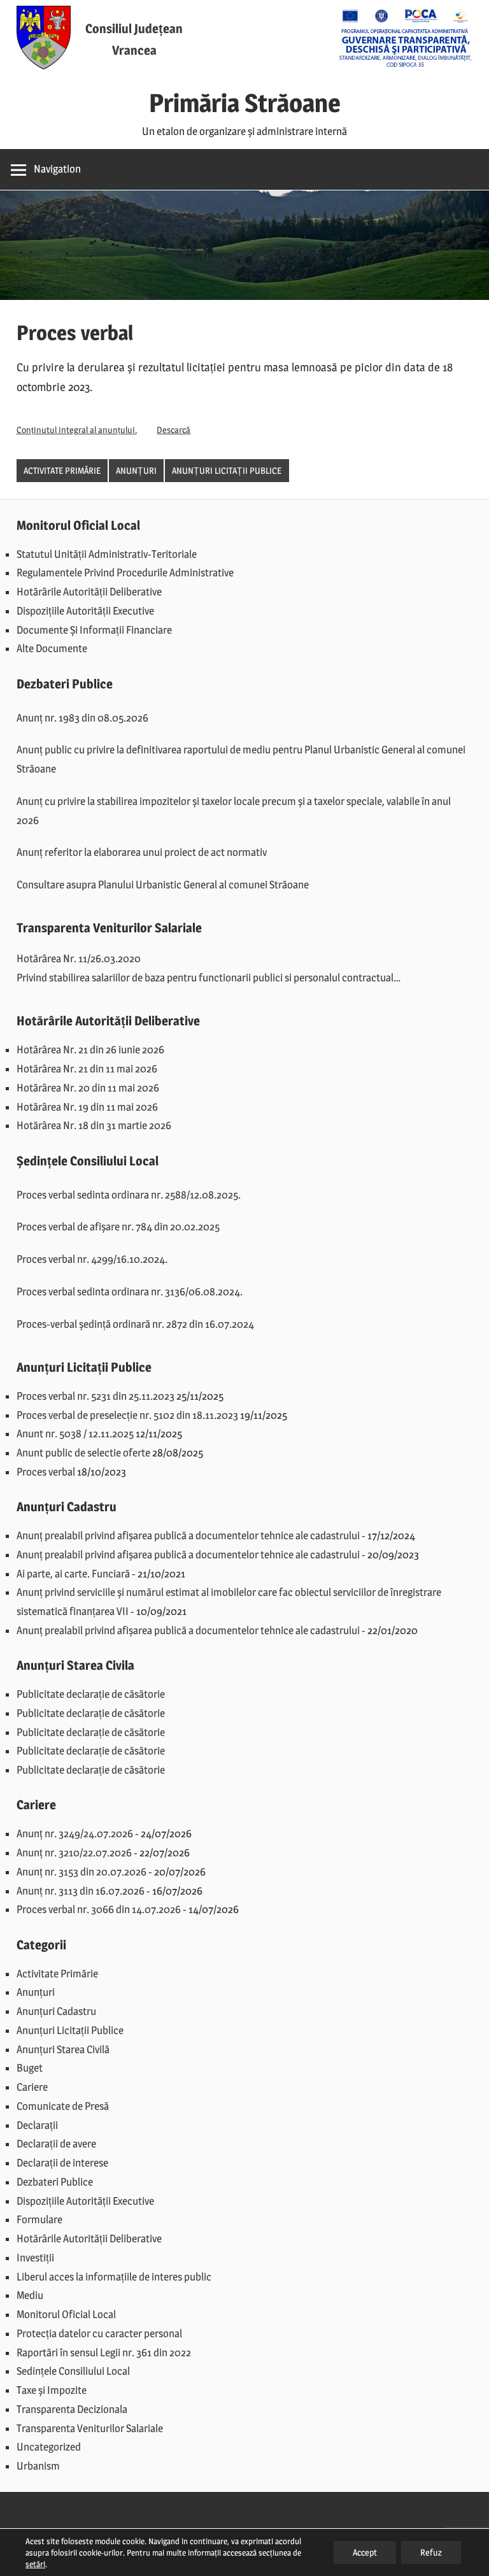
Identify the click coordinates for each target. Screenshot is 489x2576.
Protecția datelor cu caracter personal (99, 2333)
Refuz (431, 2552)
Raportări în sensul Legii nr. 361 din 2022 (104, 2352)
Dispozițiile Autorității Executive (85, 611)
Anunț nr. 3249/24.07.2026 (75, 1833)
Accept (365, 2552)
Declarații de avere (56, 2144)
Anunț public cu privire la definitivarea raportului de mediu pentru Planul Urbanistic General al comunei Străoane (241, 759)
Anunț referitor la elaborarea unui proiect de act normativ (142, 852)
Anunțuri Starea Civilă (63, 2049)
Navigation (57, 169)
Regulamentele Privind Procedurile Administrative (125, 573)
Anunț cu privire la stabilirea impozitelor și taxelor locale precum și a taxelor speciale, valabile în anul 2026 (234, 811)
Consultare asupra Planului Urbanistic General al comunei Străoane (163, 885)
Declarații (37, 2125)
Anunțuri (136, 470)
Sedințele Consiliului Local (73, 2371)
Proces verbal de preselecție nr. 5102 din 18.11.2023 (127, 1415)
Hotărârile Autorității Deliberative (89, 592)
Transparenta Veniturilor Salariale (90, 2428)
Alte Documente (52, 648)
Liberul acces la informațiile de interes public (114, 2277)
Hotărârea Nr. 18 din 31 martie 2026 (94, 1125)
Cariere (32, 2087)
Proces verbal (46, 1472)
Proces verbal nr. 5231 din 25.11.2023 (96, 1396)
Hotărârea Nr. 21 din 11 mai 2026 (87, 1069)
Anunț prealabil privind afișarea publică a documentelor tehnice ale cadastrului (188, 1535)
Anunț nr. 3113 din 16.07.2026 (81, 1891)
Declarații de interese (62, 2163)
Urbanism (38, 2466)
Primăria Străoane (245, 103)
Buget (30, 2068)
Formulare (39, 2219)
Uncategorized (49, 2447)
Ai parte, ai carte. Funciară (73, 1574)
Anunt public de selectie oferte (83, 1453)
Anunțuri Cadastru (56, 2011)
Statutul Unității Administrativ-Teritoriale (107, 554)
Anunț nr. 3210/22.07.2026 (74, 1853)
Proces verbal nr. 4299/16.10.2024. (92, 1259)
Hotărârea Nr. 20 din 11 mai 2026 (88, 1088)
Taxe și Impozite (52, 2390)
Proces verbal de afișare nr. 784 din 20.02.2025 (118, 1227)
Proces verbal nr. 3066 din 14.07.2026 (99, 1909)
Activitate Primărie (62, 470)
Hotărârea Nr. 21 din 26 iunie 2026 (90, 1050)
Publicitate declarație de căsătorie (91, 1694)
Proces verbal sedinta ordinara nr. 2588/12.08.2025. (129, 1195)
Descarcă (174, 430)
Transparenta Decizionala (72, 2409)
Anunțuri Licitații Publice (227, 470)
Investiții (35, 2258)
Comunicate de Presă (63, 2106)
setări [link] (35, 2564)
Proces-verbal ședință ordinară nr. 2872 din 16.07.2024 (135, 1324)
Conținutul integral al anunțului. (77, 430)
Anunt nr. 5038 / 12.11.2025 (75, 1434)
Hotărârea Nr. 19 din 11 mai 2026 (87, 1107)
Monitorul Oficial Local (66, 2314)
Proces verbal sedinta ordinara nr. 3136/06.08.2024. (130, 1292)
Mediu (30, 2295)
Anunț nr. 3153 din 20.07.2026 (81, 1872)
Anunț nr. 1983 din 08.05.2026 (82, 718)
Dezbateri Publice (55, 2182)
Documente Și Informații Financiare (94, 630)
